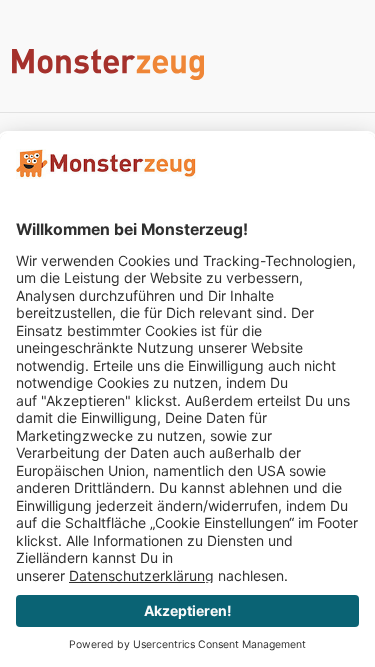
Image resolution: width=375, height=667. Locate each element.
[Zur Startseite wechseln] (187, 64)
